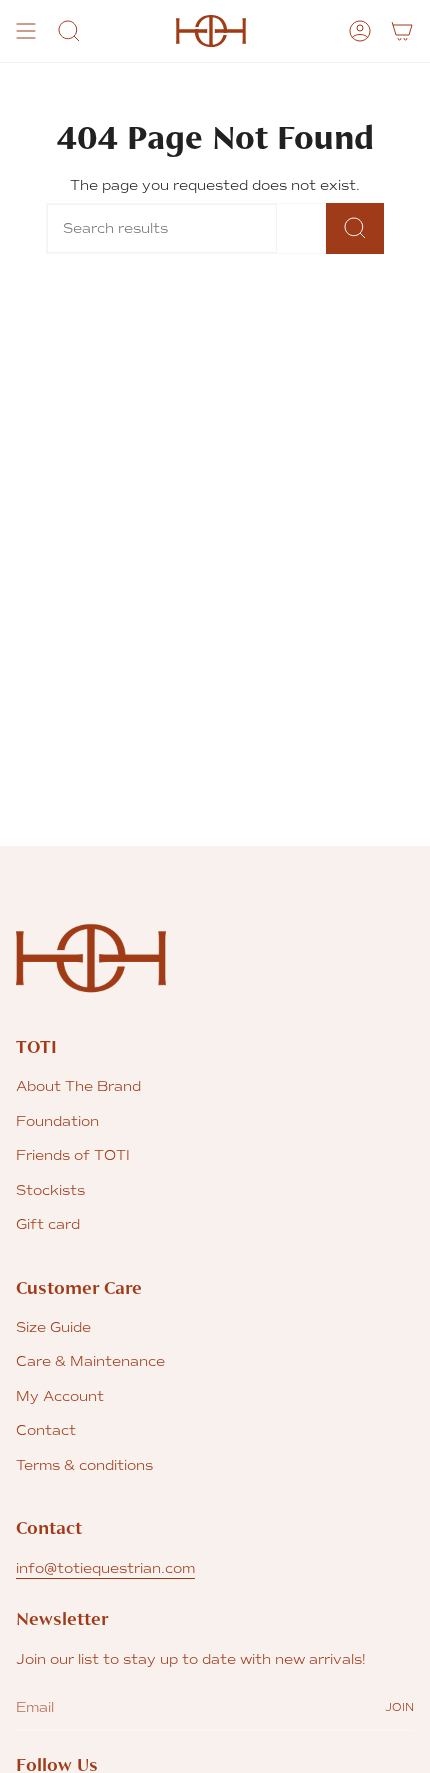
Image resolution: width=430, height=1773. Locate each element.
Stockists (50, 1190)
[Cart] (402, 31)
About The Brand (78, 1086)
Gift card (48, 1224)
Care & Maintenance (90, 1361)
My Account (60, 1396)
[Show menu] (26, 31)
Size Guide (53, 1327)
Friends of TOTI (73, 1155)
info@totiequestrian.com (105, 1568)
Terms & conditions (84, 1465)
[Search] (355, 228)
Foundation (57, 1121)
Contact (46, 1430)
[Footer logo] (91, 958)
